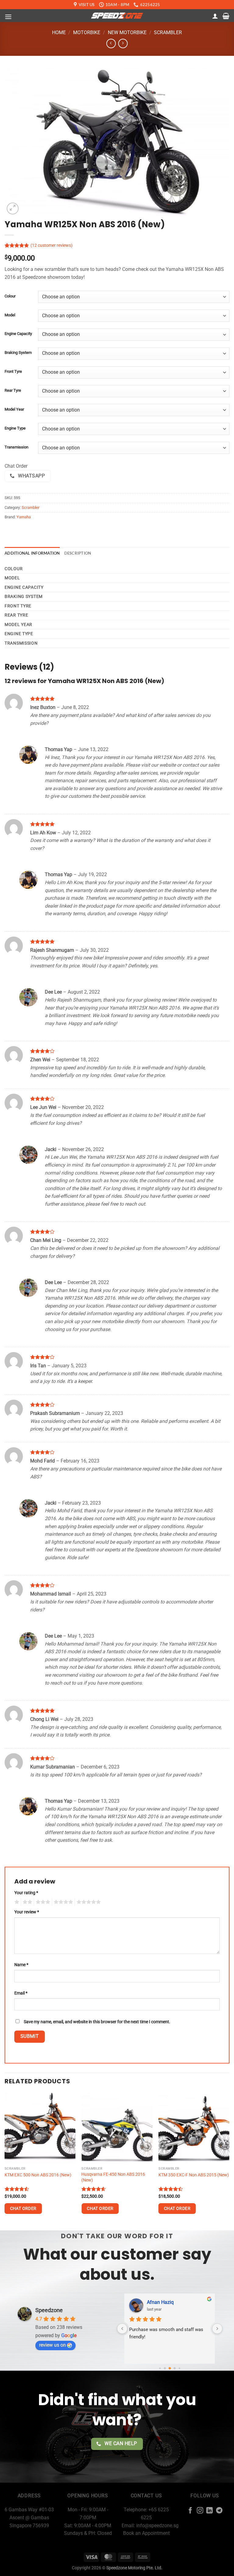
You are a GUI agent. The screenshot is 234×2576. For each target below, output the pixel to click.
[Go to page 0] (160, 2368)
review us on (52, 2345)
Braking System (18, 353)
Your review (27, 1912)
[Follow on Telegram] (219, 2511)
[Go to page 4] (179, 2368)
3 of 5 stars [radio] (42, 1902)
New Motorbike (127, 32)
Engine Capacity (18, 334)
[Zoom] (13, 209)
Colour (10, 296)
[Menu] (8, 17)
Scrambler (168, 32)
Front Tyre (13, 372)
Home (59, 32)
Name (21, 1965)
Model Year (14, 409)
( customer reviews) (51, 245)
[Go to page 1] (165, 2368)
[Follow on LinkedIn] (209, 2511)
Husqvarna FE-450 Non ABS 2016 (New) (113, 2177)
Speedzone (49, 2310)
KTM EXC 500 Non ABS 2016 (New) (38, 2175)
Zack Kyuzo (160, 2302)
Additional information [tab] (32, 553)
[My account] (215, 16)
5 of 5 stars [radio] (88, 1902)
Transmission (16, 447)
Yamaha (24, 517)
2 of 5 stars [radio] (27, 1902)
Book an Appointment (146, 2533)
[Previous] (5, 2161)
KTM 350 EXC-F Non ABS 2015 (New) (194, 2175)
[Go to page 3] (174, 2368)
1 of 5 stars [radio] (16, 1902)
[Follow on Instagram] (200, 2511)
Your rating (26, 1893)
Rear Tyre (13, 390)
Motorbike (87, 32)
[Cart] (226, 16)
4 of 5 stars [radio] (62, 1902)
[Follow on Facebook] (190, 2511)
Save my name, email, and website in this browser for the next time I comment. (97, 2022)
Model (10, 315)
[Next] (229, 2161)
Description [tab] (78, 553)
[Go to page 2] (170, 2369)
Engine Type (15, 428)
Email (21, 1993)
